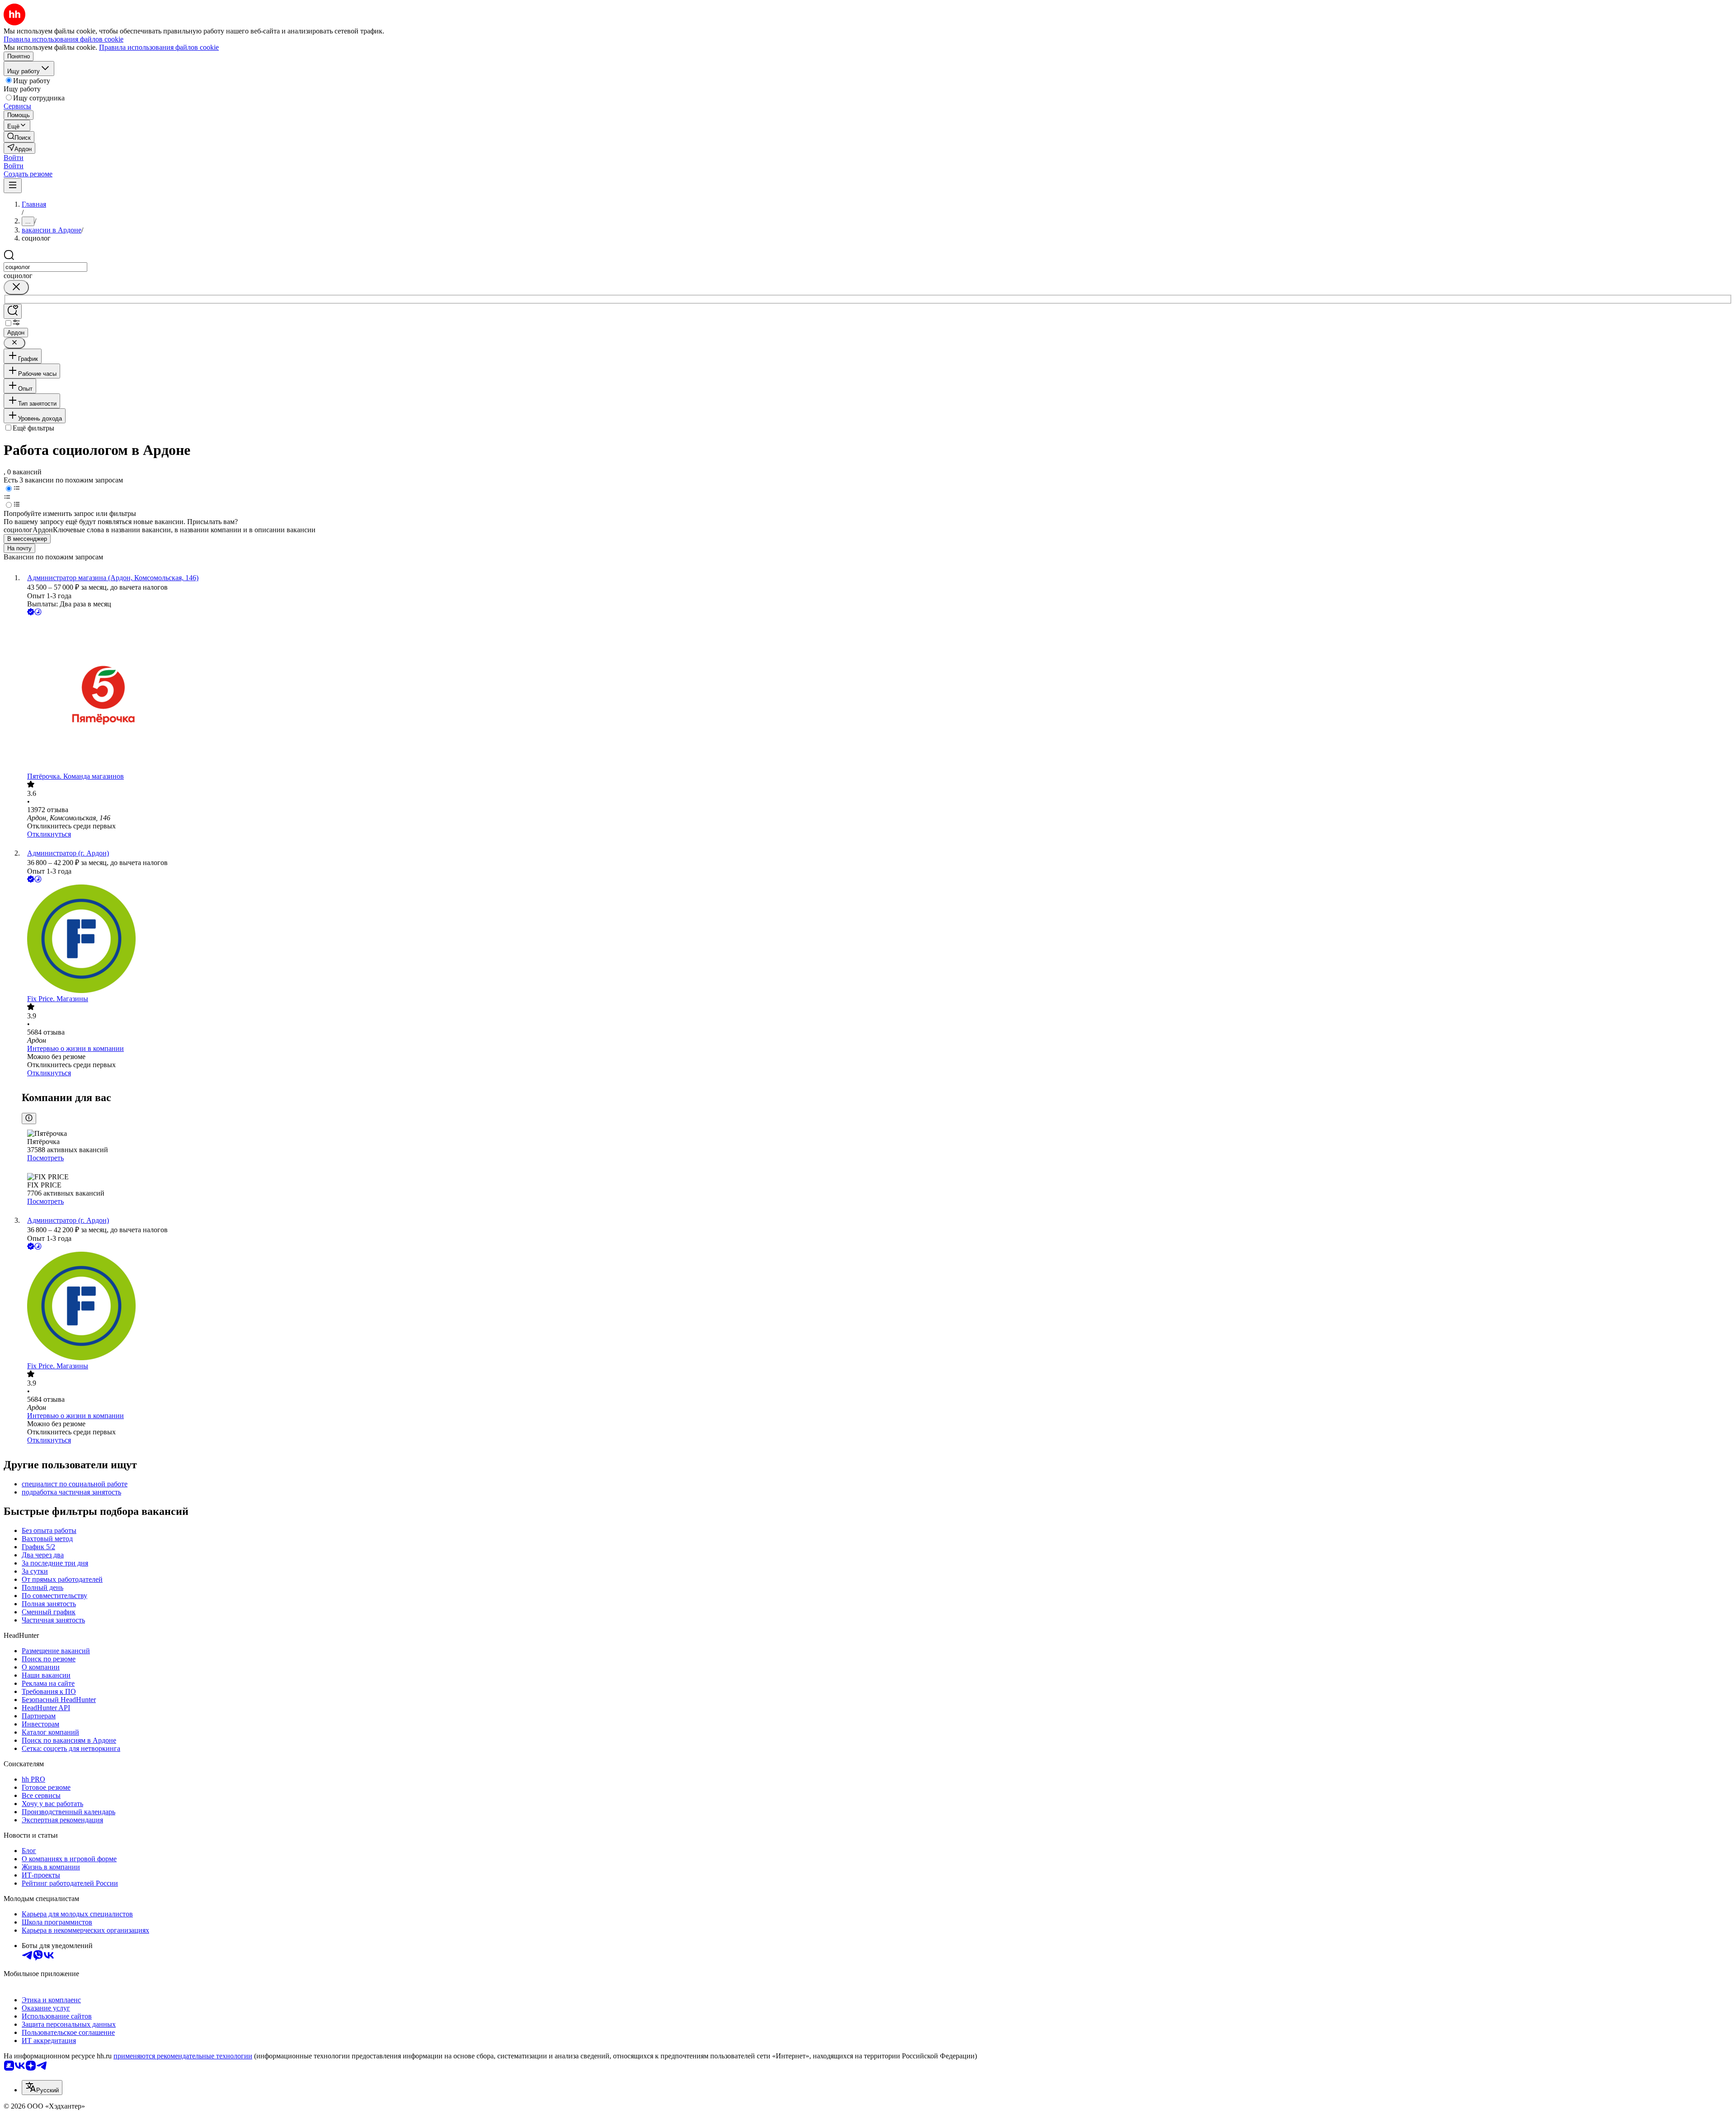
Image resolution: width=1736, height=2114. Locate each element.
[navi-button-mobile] (13, 186)
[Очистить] (16, 287)
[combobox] (45, 267)
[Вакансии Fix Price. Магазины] (877, 940)
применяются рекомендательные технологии (183, 2056)
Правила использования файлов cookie (159, 47)
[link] (19, 137)
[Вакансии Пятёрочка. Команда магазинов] (877, 695)
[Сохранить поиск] (13, 311)
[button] (14, 158)
